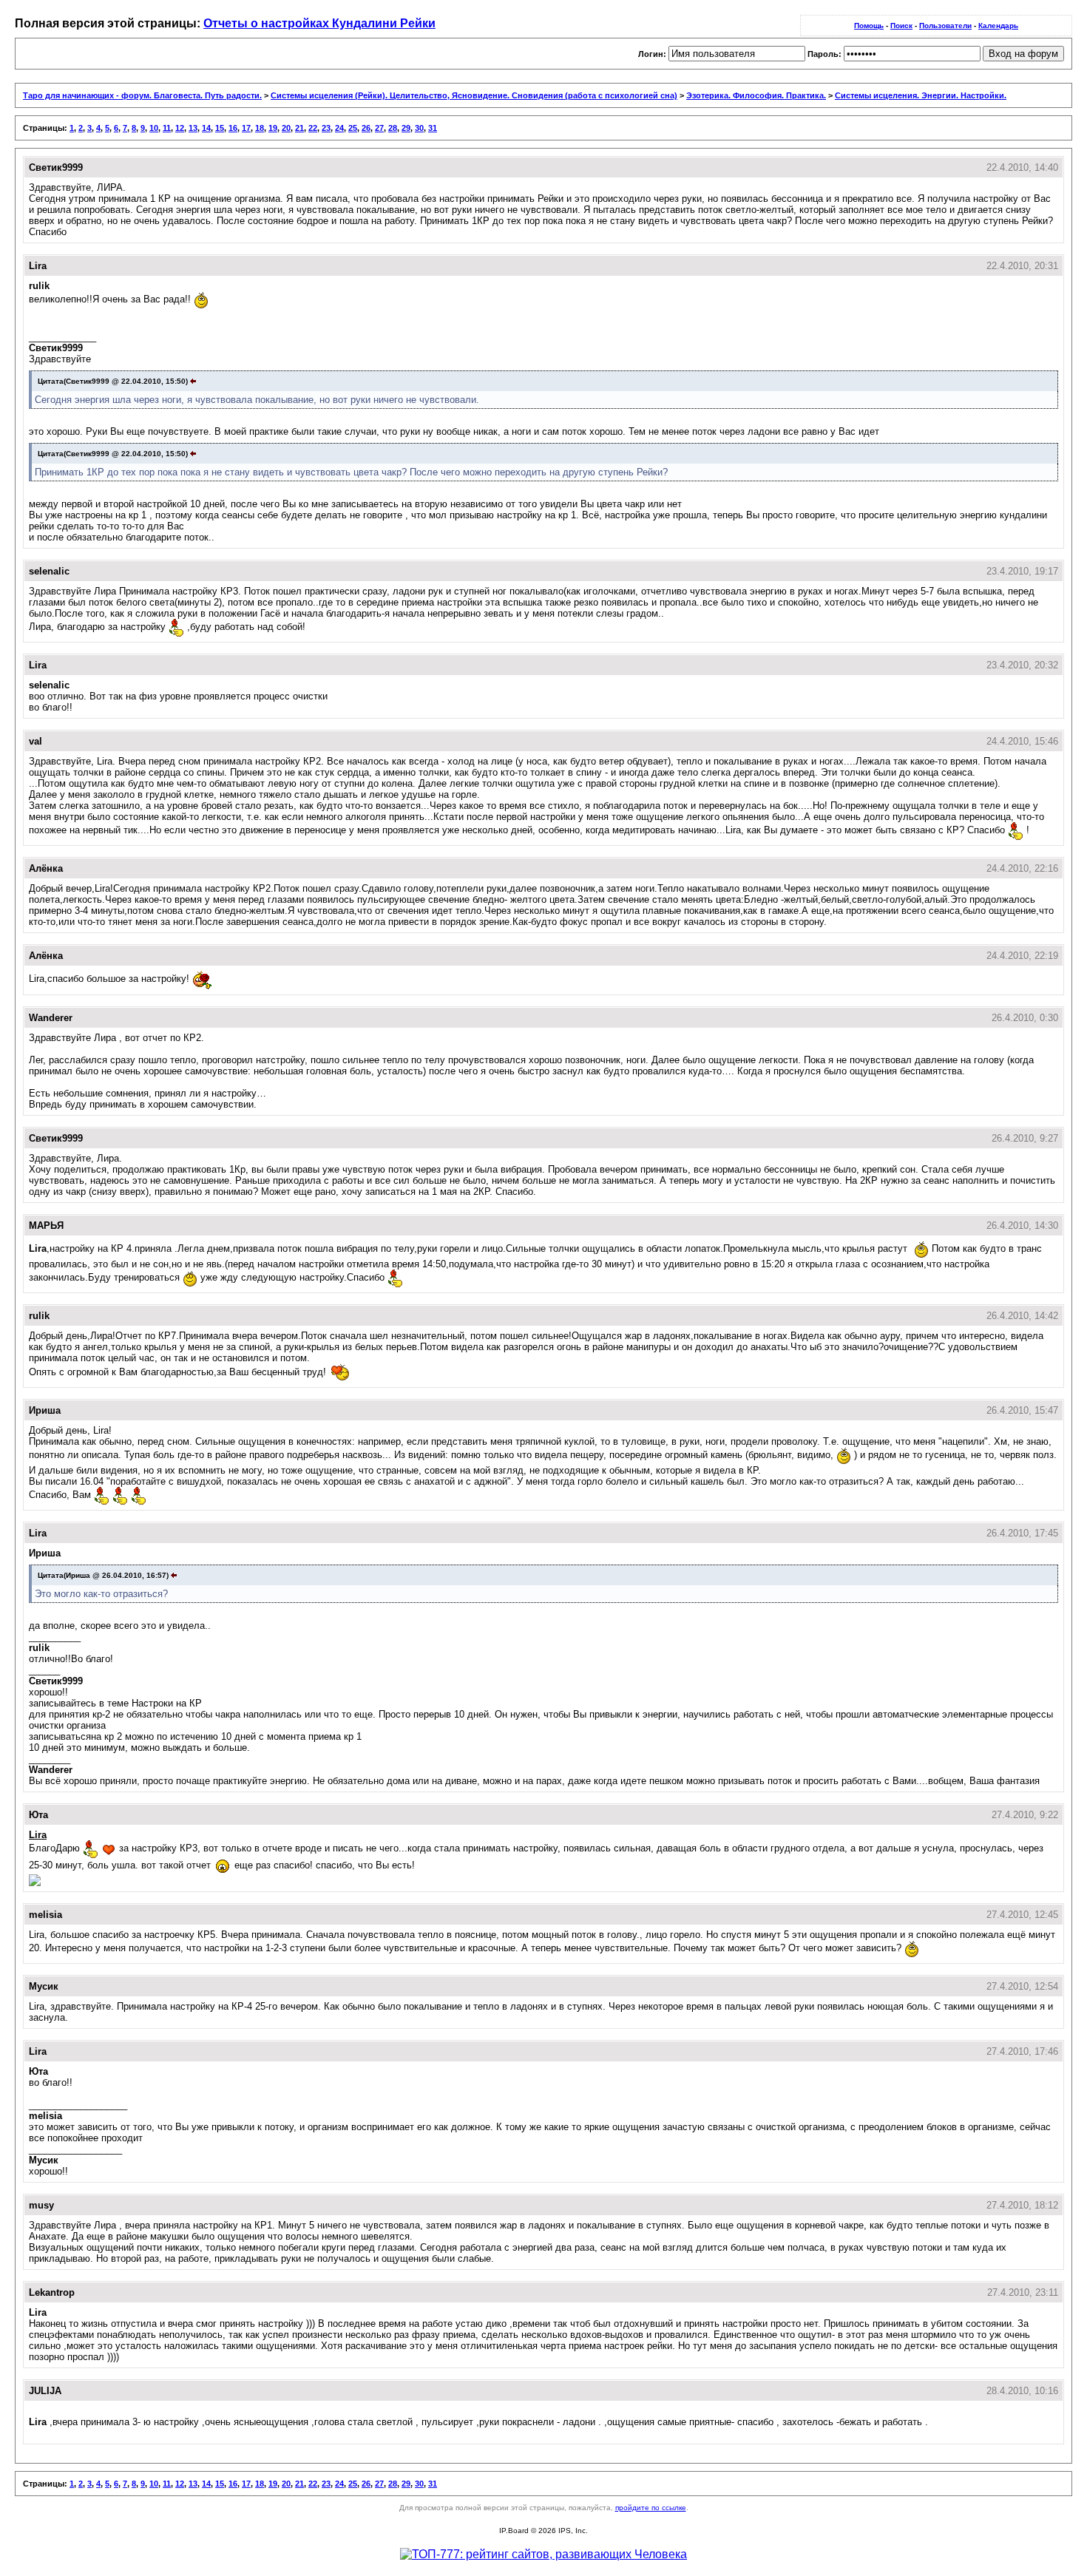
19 (273, 128)
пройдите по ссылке (651, 2508)
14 (206, 128)
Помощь (869, 26)
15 (220, 128)
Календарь (998, 26)
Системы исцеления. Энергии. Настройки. (921, 95)
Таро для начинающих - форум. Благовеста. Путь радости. (142, 95)
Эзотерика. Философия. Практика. (756, 95)
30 (419, 128)
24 (339, 128)
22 (313, 128)
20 (286, 128)
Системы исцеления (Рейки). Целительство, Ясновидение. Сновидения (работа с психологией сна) (474, 95)
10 (154, 128)
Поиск (901, 26)
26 (366, 128)
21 (299, 128)
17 (246, 128)
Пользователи (945, 26)
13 (193, 128)
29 (406, 128)
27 (379, 128)
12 (180, 128)
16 (233, 128)
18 (260, 128)
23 (326, 128)
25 (353, 128)
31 (433, 128)
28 (393, 128)
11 (167, 128)
